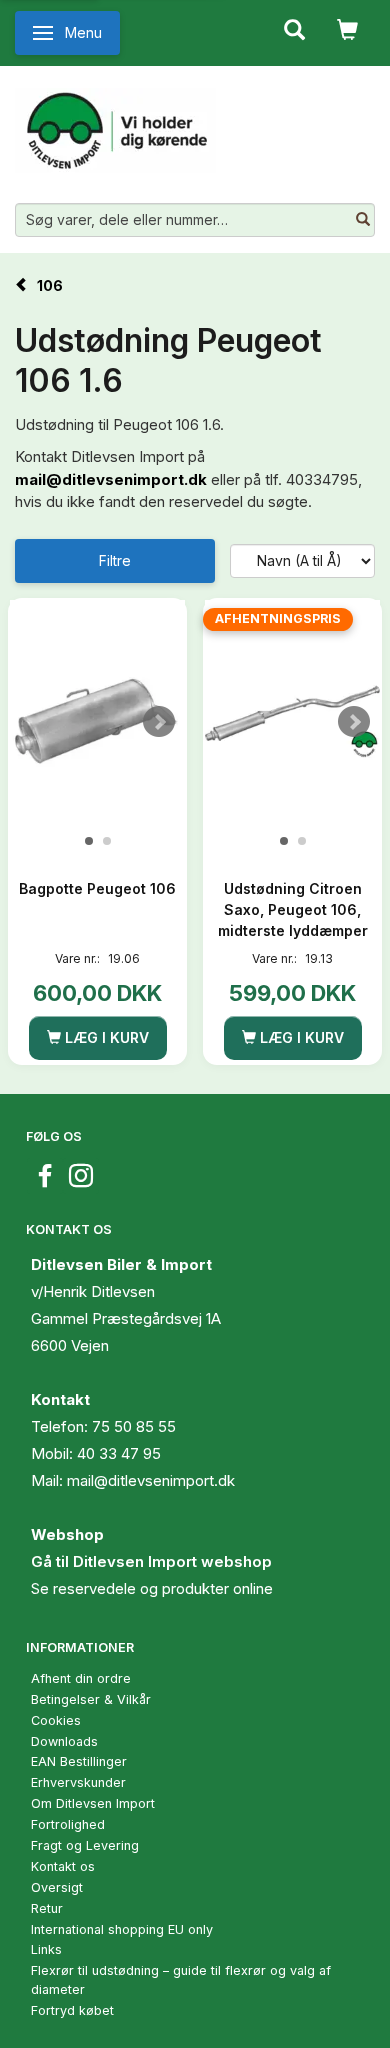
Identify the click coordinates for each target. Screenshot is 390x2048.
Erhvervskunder (78, 1782)
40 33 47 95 (119, 1453)
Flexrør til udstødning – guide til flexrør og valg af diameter (181, 1980)
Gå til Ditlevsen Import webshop (151, 1561)
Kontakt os (63, 1866)
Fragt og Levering (85, 1845)
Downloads (64, 1741)
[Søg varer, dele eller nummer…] (363, 220)
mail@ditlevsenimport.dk (111, 479)
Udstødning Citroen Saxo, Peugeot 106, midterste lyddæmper (293, 909)
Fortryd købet (72, 2010)
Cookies (56, 1720)
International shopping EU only (122, 1929)
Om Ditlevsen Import (93, 1803)
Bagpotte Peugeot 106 (97, 888)
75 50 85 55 (134, 1426)
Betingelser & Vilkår (91, 1699)
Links (46, 1949)
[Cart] (347, 28)
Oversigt (57, 1887)
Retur (47, 1908)
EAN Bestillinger (79, 1761)
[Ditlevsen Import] (115, 123)
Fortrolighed (68, 1824)
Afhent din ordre (81, 1678)
